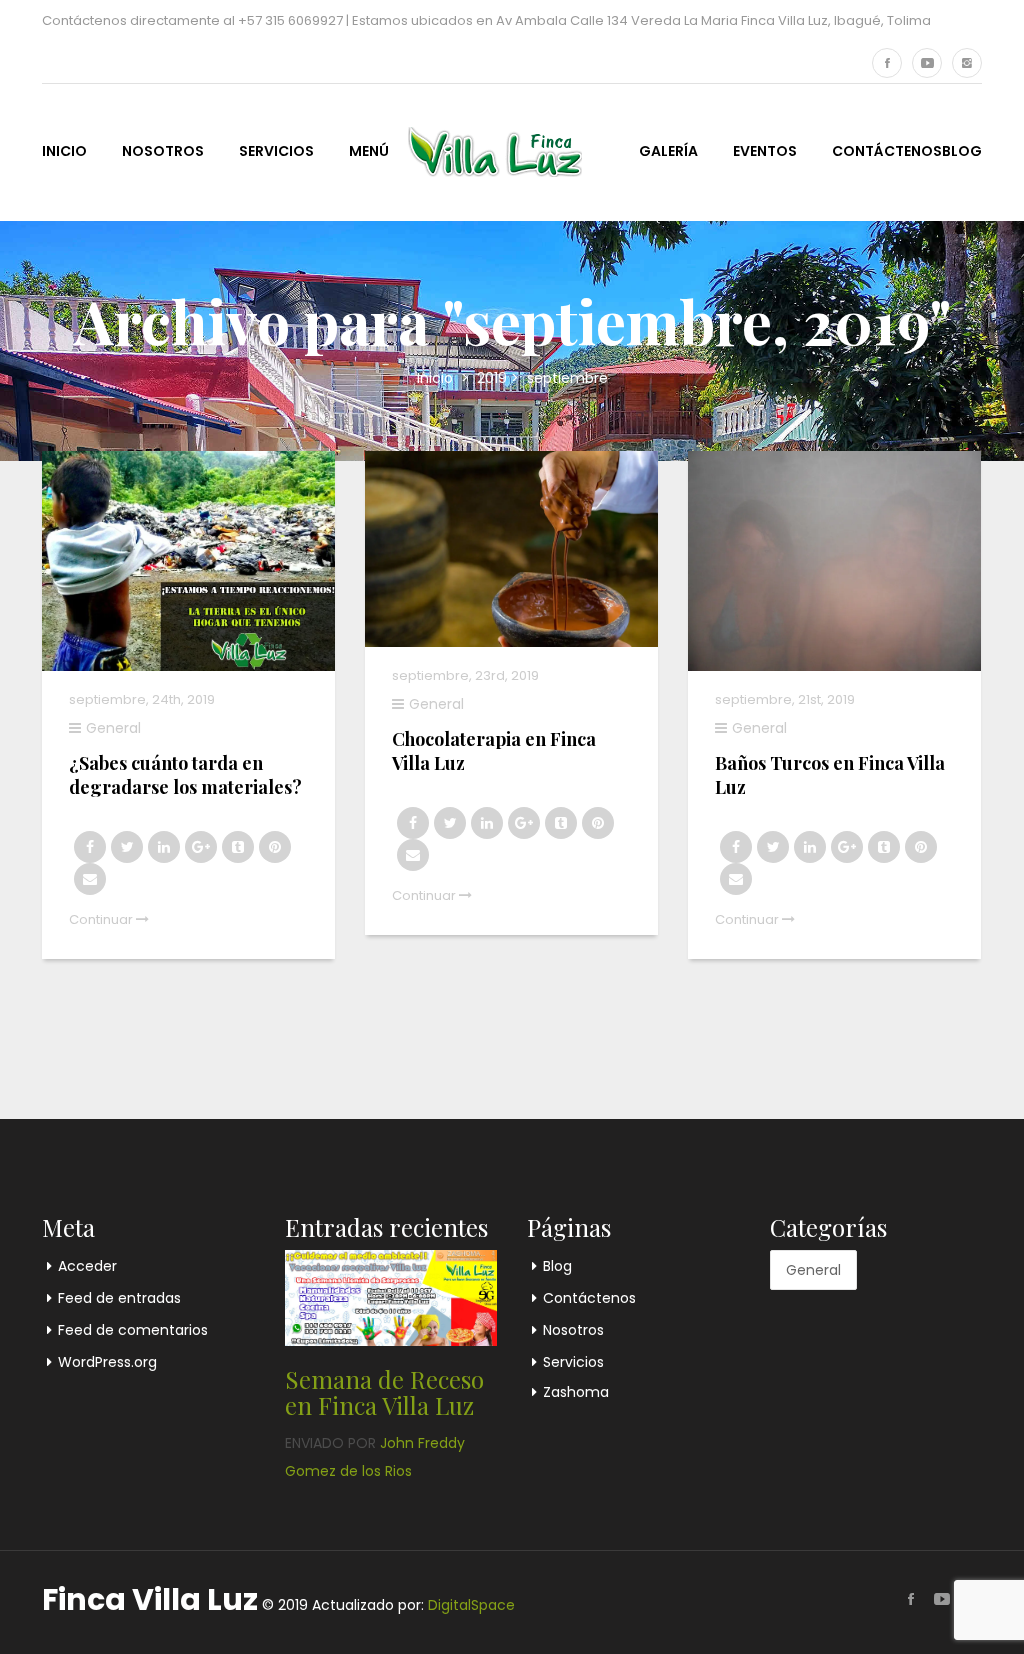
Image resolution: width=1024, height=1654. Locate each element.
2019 (492, 378)
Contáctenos (887, 151)
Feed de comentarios (133, 1330)
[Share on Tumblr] (238, 847)
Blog (962, 151)
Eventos (765, 151)
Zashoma (576, 1392)
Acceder (87, 1266)
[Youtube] (927, 63)
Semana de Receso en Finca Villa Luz (384, 1392)
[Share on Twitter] (127, 847)
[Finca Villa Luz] (488, 149)
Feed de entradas (119, 1298)
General (113, 728)
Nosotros (163, 151)
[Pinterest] (275, 847)
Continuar (102, 919)
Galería (668, 151)
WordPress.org (107, 1362)
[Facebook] (887, 63)
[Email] (90, 879)
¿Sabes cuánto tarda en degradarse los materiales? (185, 775)
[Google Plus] (201, 847)
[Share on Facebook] (90, 847)
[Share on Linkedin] (164, 847)
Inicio (64, 151)
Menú (369, 151)
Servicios (276, 151)
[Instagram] (967, 63)
